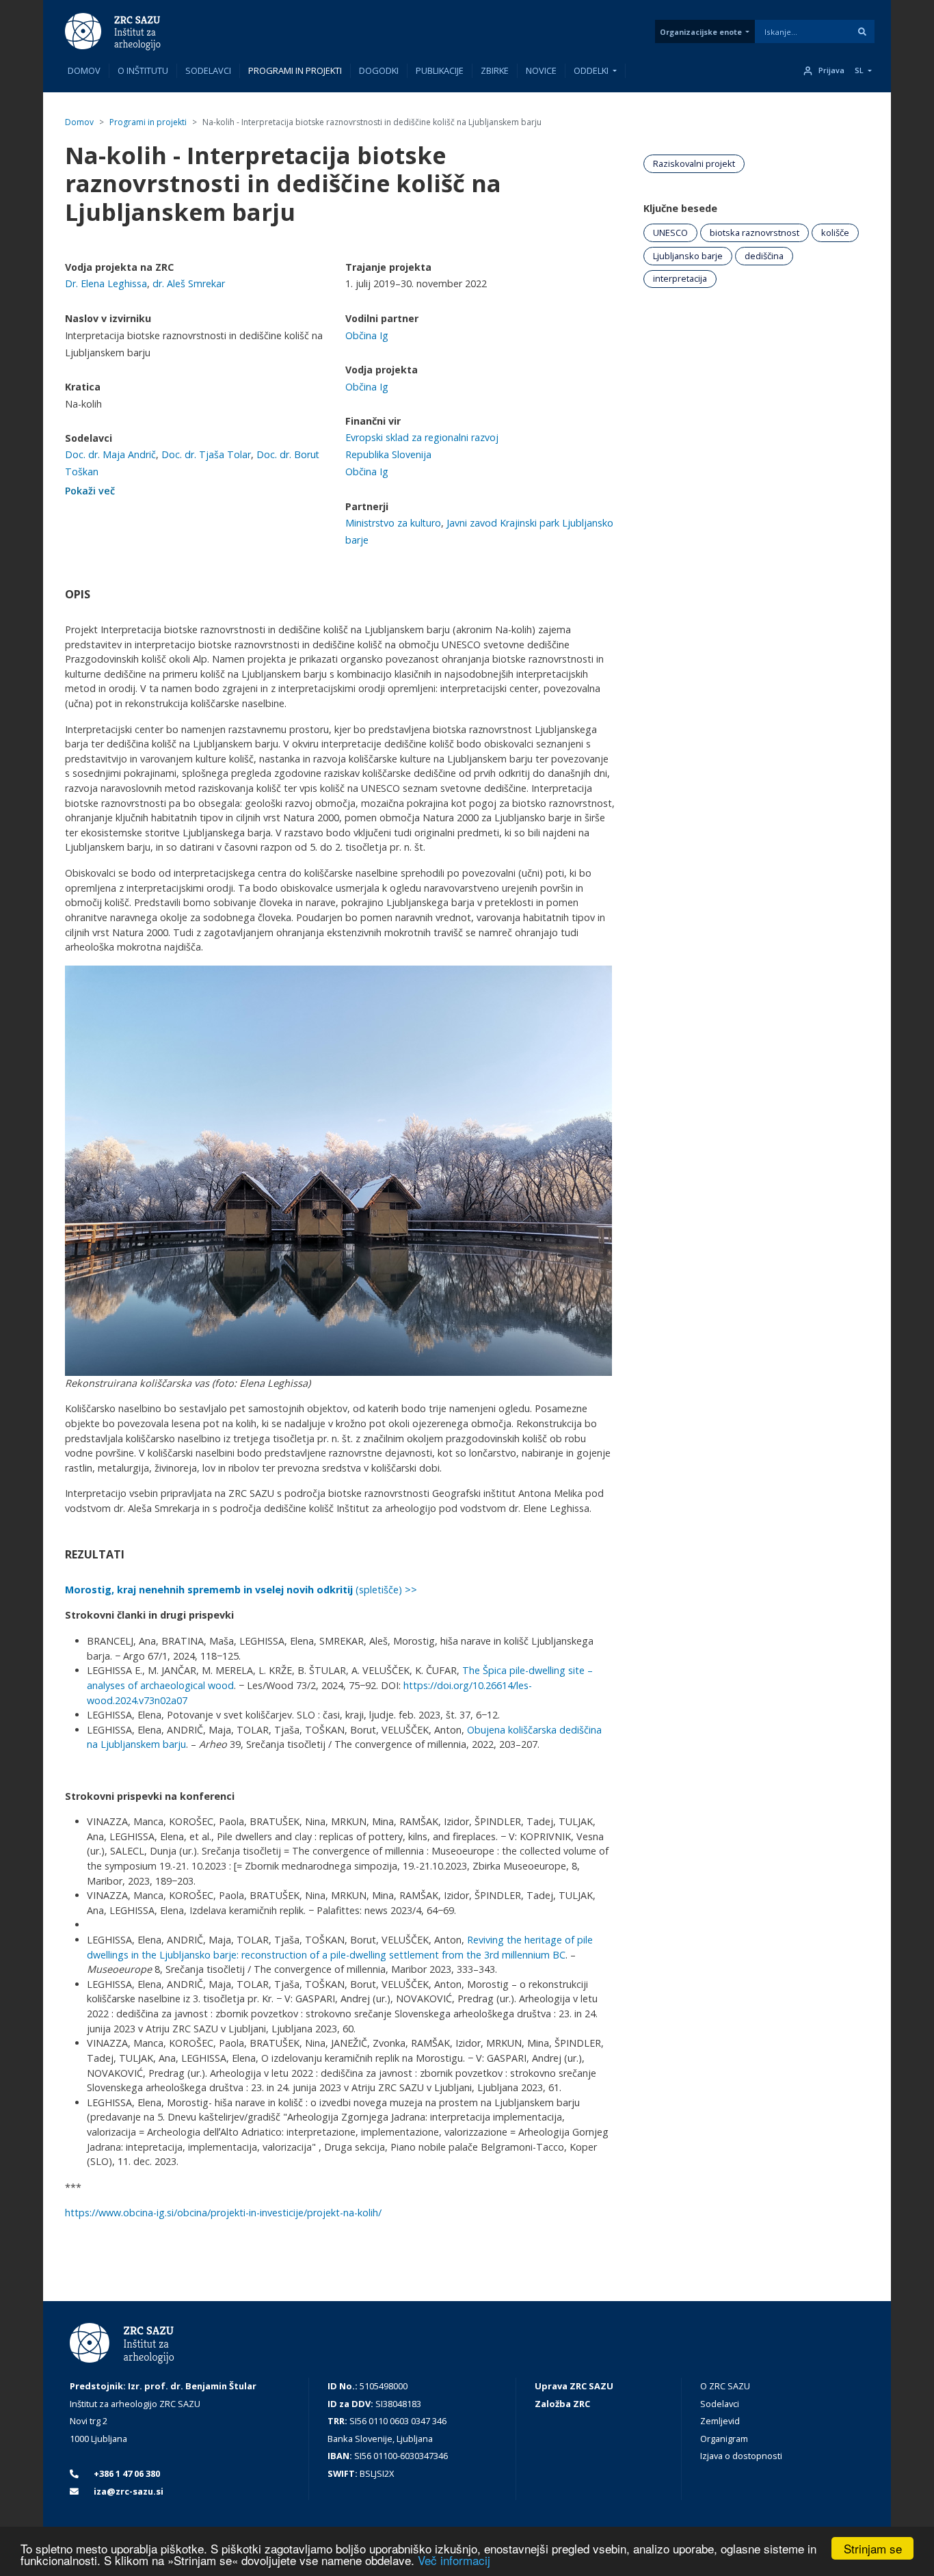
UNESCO (670, 233)
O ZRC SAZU (725, 2386)
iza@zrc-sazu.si (128, 2491)
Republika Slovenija (388, 454)
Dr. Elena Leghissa (106, 283)
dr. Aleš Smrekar (189, 283)
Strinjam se (873, 2548)
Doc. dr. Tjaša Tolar (206, 454)
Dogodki (379, 70)
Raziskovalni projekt (694, 163)
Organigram (724, 2439)
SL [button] (859, 70)
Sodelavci (208, 70)
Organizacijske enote (701, 32)
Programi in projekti (295, 70)
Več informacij (454, 2560)
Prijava (831, 70)
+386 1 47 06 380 (126, 2473)
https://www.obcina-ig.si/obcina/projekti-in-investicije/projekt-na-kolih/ (223, 2213)
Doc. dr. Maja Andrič (110, 454)
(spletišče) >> (241, 1590)
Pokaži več (90, 491)
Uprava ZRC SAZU (574, 2386)
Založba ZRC (562, 2404)
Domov (84, 70)
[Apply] (862, 31)
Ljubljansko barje (688, 256)
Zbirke (495, 70)
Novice (541, 70)
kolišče (835, 233)
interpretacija (680, 278)
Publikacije (440, 70)
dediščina (764, 256)
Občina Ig (367, 335)
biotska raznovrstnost (755, 233)
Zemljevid (720, 2421)
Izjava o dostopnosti (741, 2456)
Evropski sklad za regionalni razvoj (422, 437)
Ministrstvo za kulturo (393, 523)
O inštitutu (143, 70)
